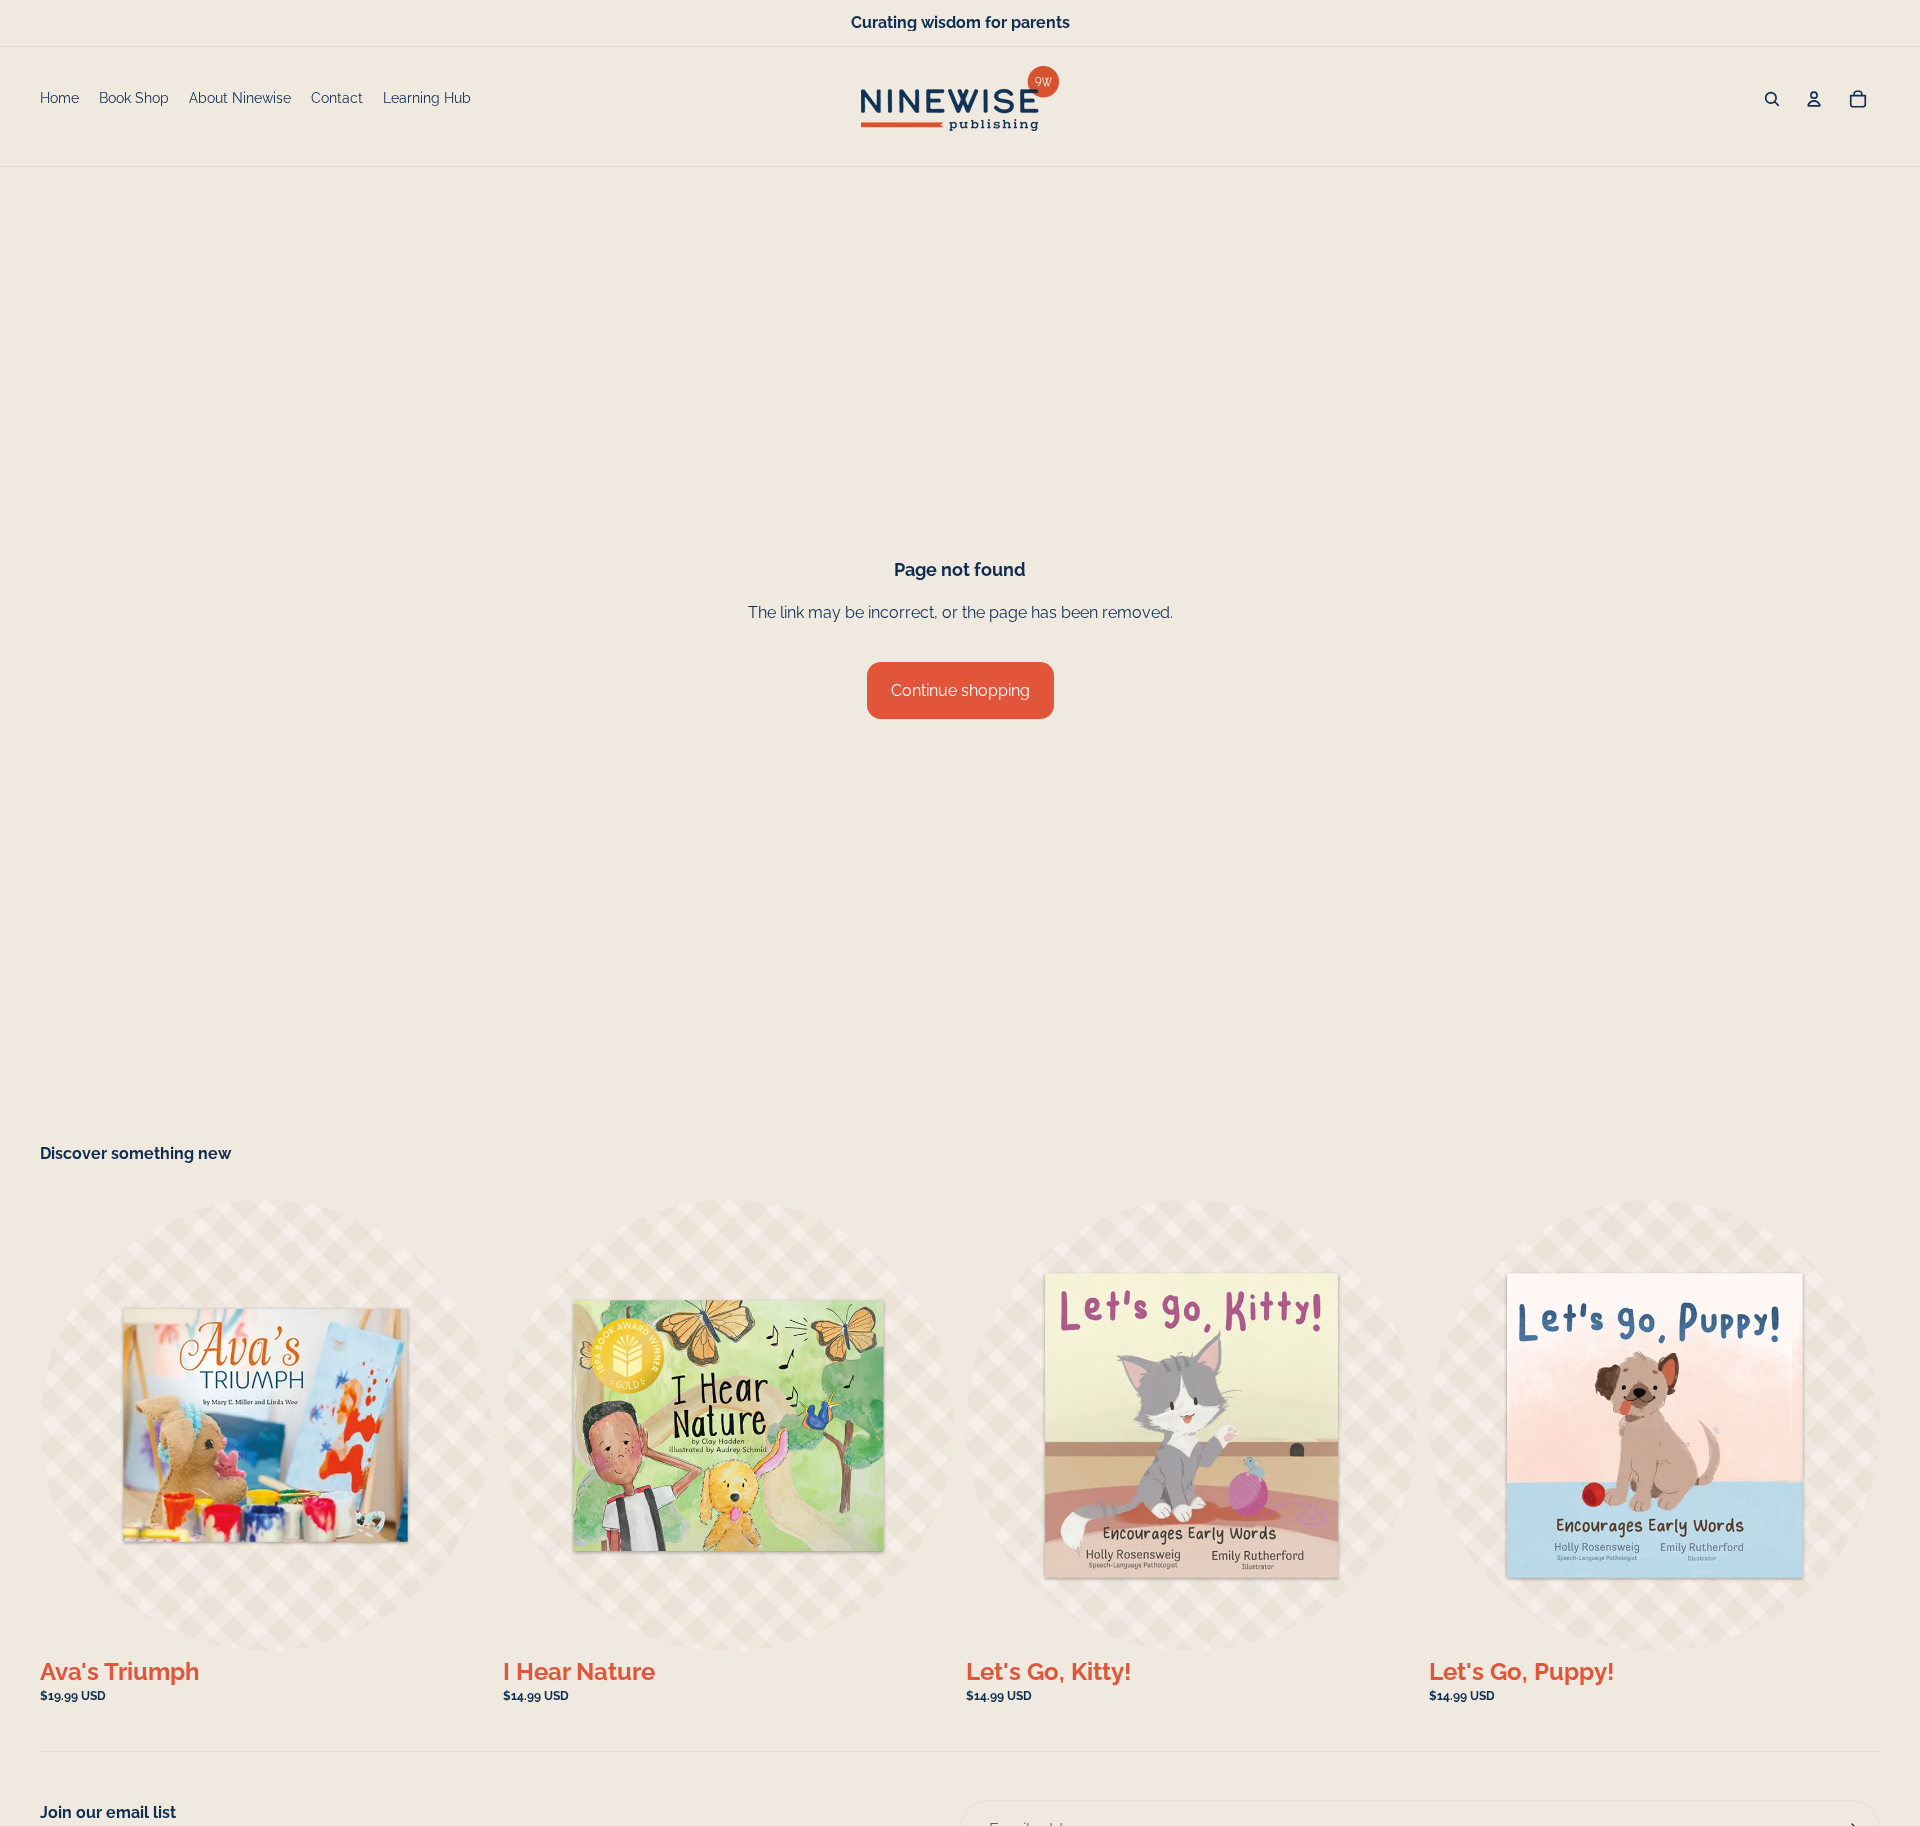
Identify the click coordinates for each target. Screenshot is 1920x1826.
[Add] (460, 1620)
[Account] (1814, 99)
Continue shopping (960, 690)
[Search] (1772, 99)
